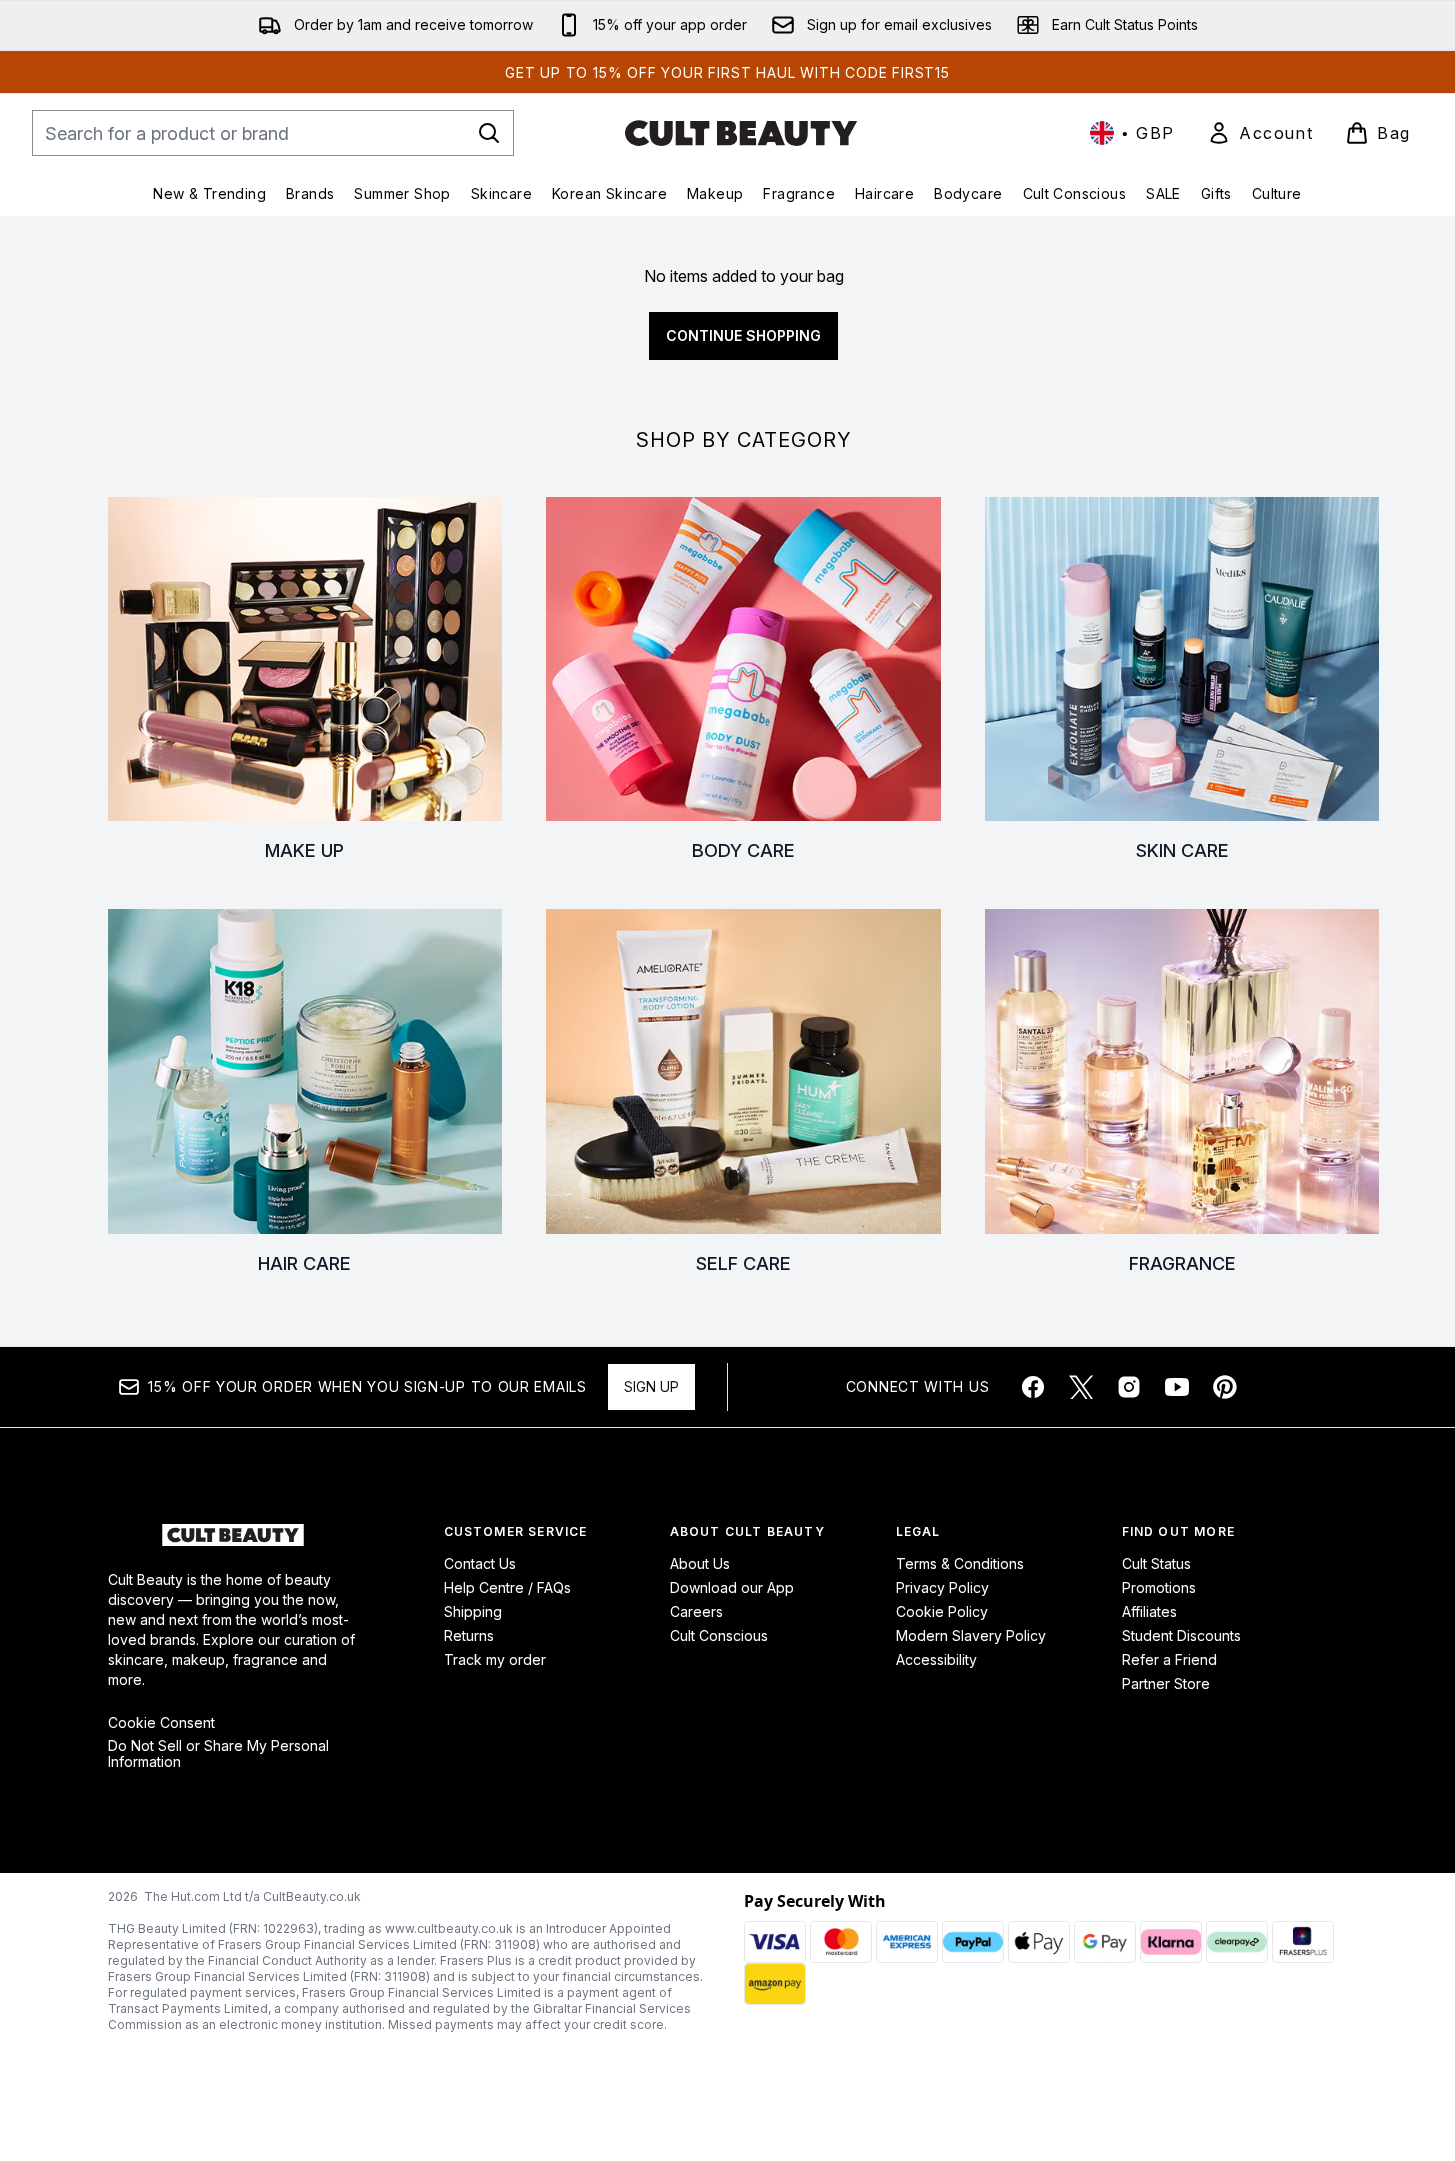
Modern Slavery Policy (971, 1635)
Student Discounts (1181, 1635)
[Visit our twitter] (1081, 1387)
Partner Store (1166, 1683)
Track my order (495, 1659)
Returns (469, 1635)
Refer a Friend (1169, 1659)
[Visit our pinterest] (1225, 1387)
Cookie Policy (942, 1611)
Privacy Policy (942, 1587)
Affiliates (1149, 1611)
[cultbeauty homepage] (741, 133)
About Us (700, 1563)
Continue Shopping (743, 335)
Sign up (651, 1386)
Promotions (1159, 1587)
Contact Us (480, 1563)
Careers (696, 1611)
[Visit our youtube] (1177, 1387)
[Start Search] (489, 133)
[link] (1260, 133)
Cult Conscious (719, 1635)
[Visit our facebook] (1033, 1387)
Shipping (473, 1611)
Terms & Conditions (960, 1563)
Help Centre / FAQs (507, 1587)
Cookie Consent (161, 1723)
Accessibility (936, 1659)
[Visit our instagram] (1129, 1387)
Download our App (732, 1587)
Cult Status (1156, 1563)
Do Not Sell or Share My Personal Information (218, 1754)
